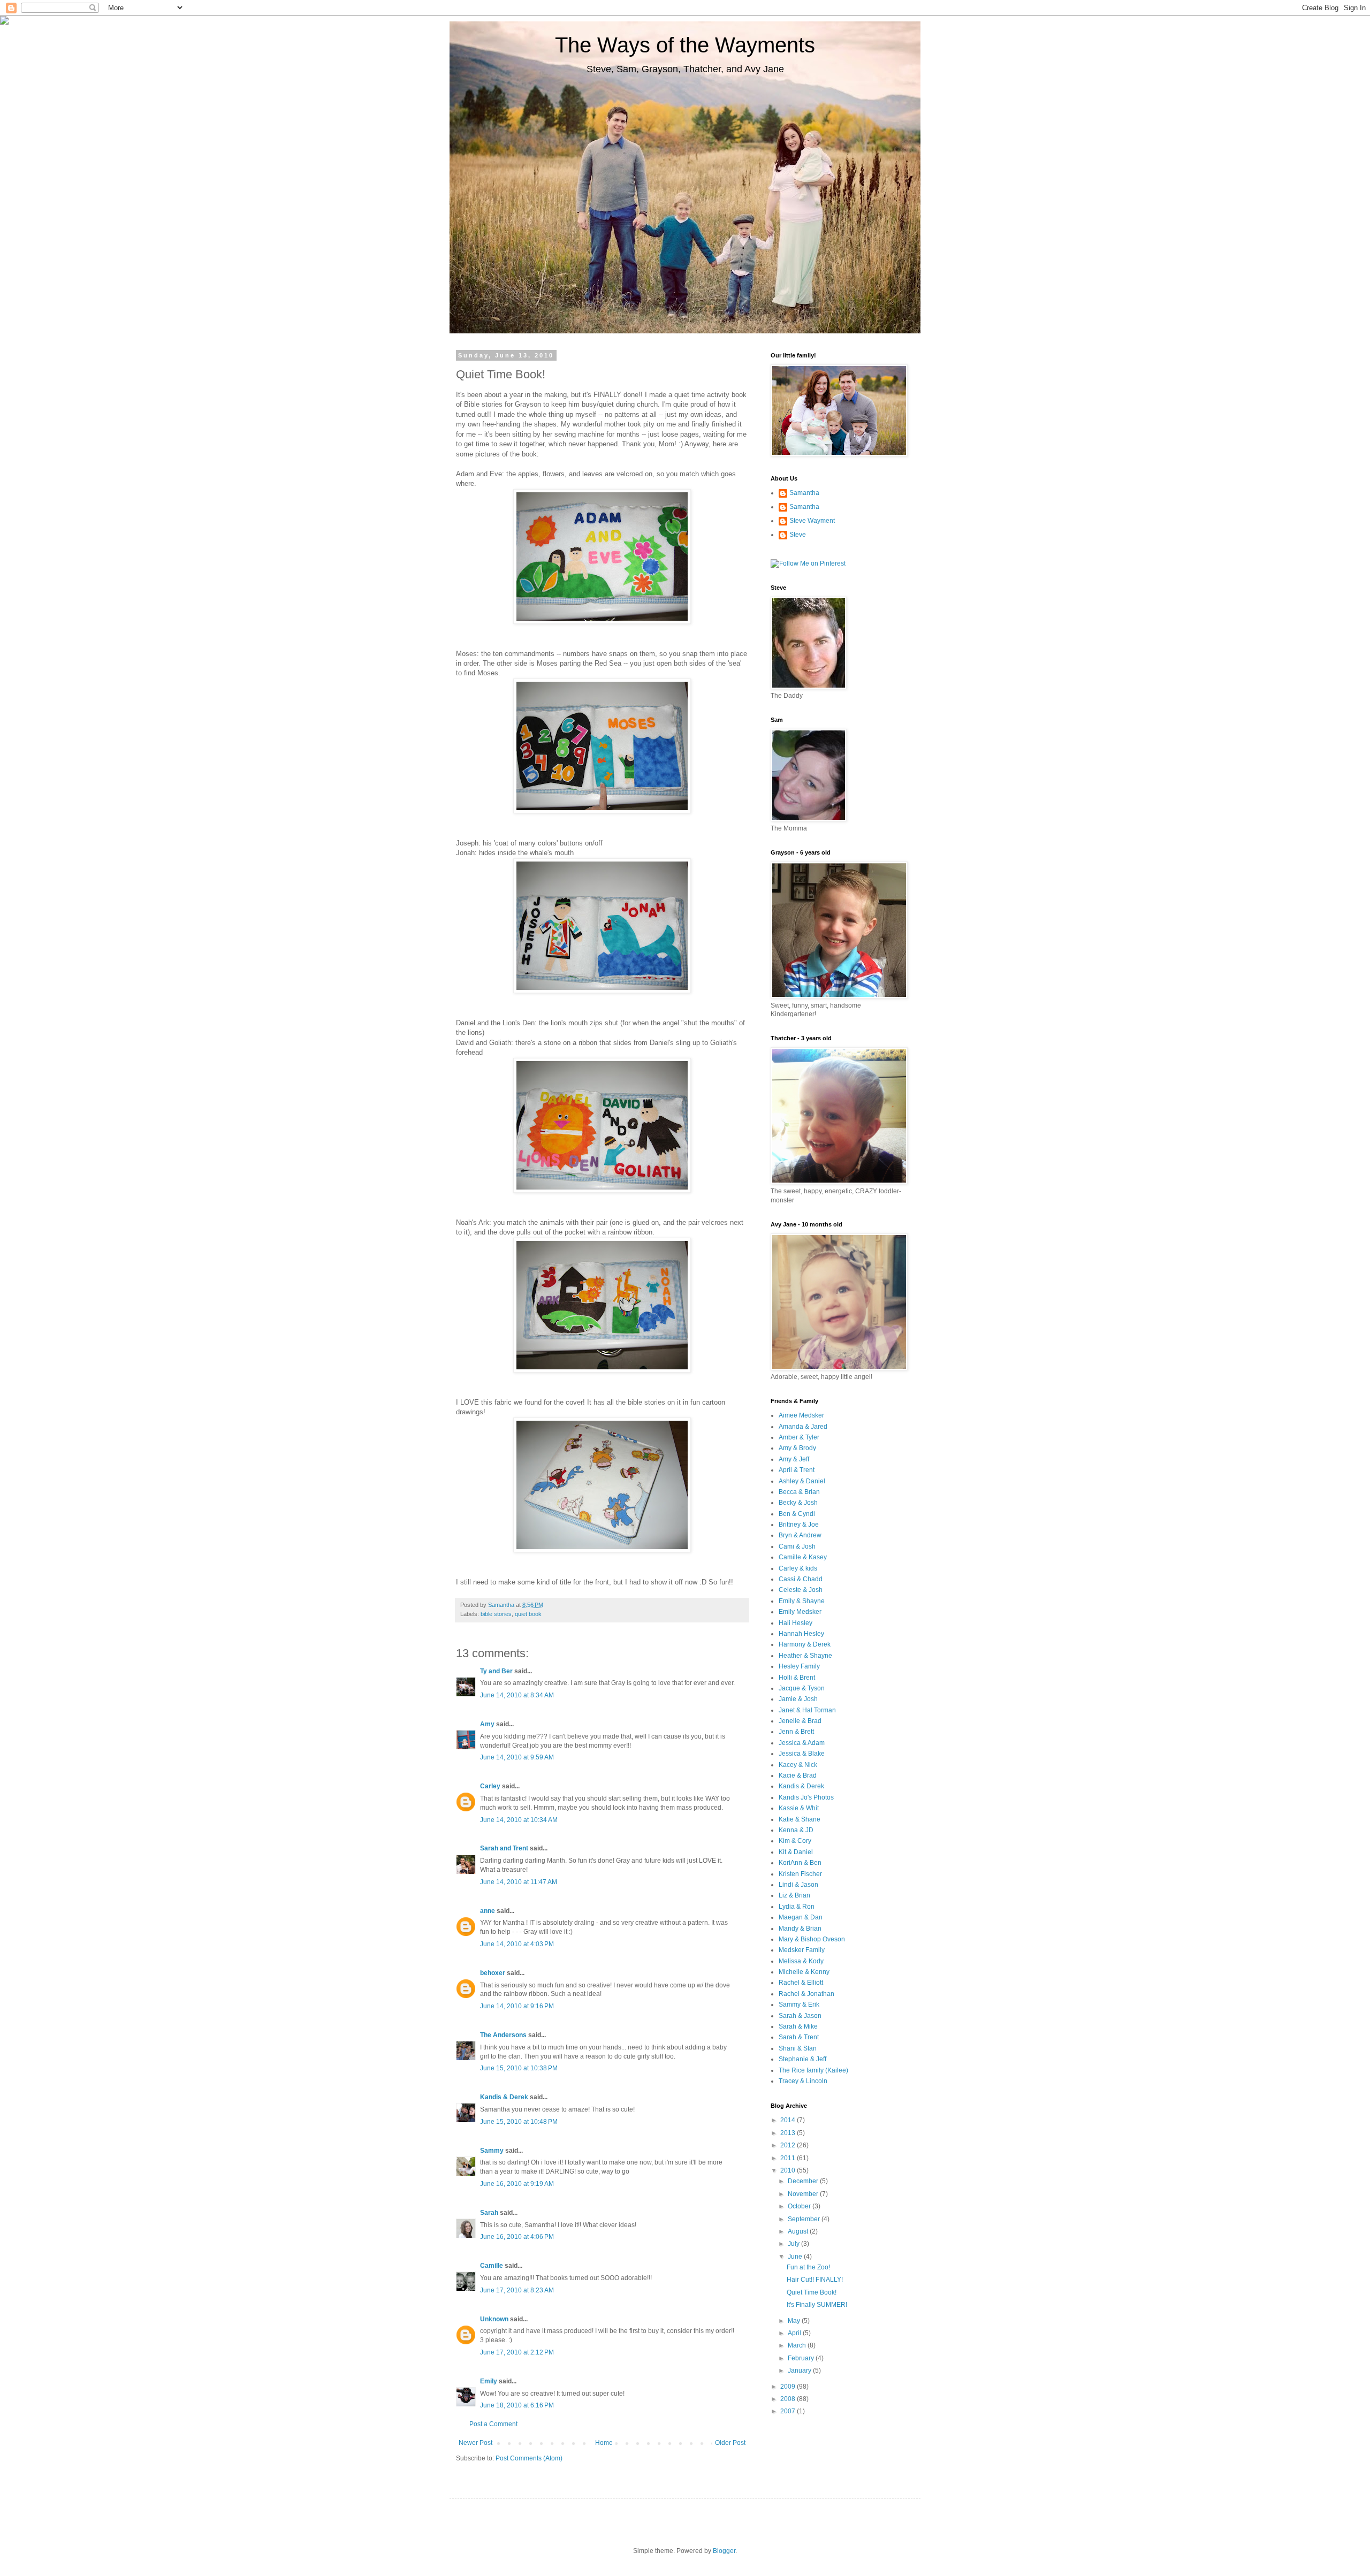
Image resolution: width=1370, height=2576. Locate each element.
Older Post (730, 2443)
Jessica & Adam (802, 1743)
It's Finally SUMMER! (817, 2305)
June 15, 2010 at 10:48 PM (519, 2122)
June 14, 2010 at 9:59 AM (517, 1757)
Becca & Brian (799, 1492)
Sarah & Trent (799, 2037)
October (800, 2206)
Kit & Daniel (796, 1852)
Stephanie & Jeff (802, 2059)
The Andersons (503, 2035)
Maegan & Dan (801, 1917)
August (799, 2231)
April (795, 2333)
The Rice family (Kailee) (813, 2070)
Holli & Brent (797, 1678)
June (796, 2257)
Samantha (804, 493)
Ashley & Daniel (802, 1481)
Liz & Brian (794, 1895)
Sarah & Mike (798, 2026)
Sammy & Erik (799, 2005)
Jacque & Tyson (802, 1688)
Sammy (492, 2151)
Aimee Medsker (801, 1415)
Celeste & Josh (801, 1590)
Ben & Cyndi (797, 1514)
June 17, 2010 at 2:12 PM (517, 2352)
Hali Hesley (796, 1623)
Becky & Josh (798, 1503)
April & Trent (797, 1470)
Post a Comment (493, 2424)
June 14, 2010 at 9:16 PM (517, 2006)
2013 (789, 2133)
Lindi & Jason (798, 1885)
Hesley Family (799, 1666)
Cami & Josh (797, 1546)
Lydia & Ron (797, 1907)
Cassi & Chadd (801, 1579)
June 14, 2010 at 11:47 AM (519, 1882)
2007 (789, 2411)
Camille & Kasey (803, 1557)
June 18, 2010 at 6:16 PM (517, 2405)
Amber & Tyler (799, 1437)
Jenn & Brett (796, 1732)
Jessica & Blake (802, 1754)
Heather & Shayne (805, 1656)
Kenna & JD (796, 1830)
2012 (789, 2145)
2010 (789, 2170)
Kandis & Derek (504, 2097)
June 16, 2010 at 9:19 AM (517, 2184)
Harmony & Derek (805, 1644)
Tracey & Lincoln (803, 2081)
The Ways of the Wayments (685, 45)
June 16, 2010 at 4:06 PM (517, 2237)
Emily (489, 2381)
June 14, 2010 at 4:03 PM (517, 1944)
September (805, 2219)
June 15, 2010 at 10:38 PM (519, 2068)
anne (488, 1911)
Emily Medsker (800, 1612)
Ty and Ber (496, 1671)
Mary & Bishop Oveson (812, 1939)
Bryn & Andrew (800, 1535)
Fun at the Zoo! (808, 2267)
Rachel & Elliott (801, 1983)
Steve (798, 535)
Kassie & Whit (799, 1808)
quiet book (528, 1614)
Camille (492, 2266)
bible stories (496, 1614)
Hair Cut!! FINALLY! (815, 2280)
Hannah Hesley (801, 1634)
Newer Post (475, 2443)
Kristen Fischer (800, 1874)
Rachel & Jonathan (806, 1994)
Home (604, 2443)
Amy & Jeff (794, 1459)
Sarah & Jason (800, 2016)
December (804, 2181)
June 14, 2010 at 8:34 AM (517, 1695)
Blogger (724, 2551)
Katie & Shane (800, 1819)
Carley (490, 1786)
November (804, 2194)
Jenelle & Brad (800, 1721)
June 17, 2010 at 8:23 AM (517, 2290)
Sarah (489, 2213)
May (795, 2321)
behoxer (493, 1973)
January (800, 2371)
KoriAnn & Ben (800, 1863)
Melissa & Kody (801, 1961)
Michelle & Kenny (804, 1972)
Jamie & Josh (798, 1699)
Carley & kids (798, 1568)
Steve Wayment (812, 521)
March (798, 2345)
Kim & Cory (795, 1841)
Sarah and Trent (504, 1848)
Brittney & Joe (799, 1525)
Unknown (494, 2319)
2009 (789, 2387)
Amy (487, 1724)
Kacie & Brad (798, 1775)
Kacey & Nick (798, 1765)
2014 (789, 2120)
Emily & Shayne (802, 1601)
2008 (789, 2399)
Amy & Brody (797, 1448)
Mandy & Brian (800, 1929)
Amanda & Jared (803, 1427)
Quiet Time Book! (812, 2292)
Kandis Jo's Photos (806, 1797)
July (794, 2244)
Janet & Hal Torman (807, 1710)
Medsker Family (802, 1950)
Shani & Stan (798, 2048)
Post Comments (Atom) (529, 2458)
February (802, 2358)
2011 (789, 2158)
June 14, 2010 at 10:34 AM (519, 1820)
